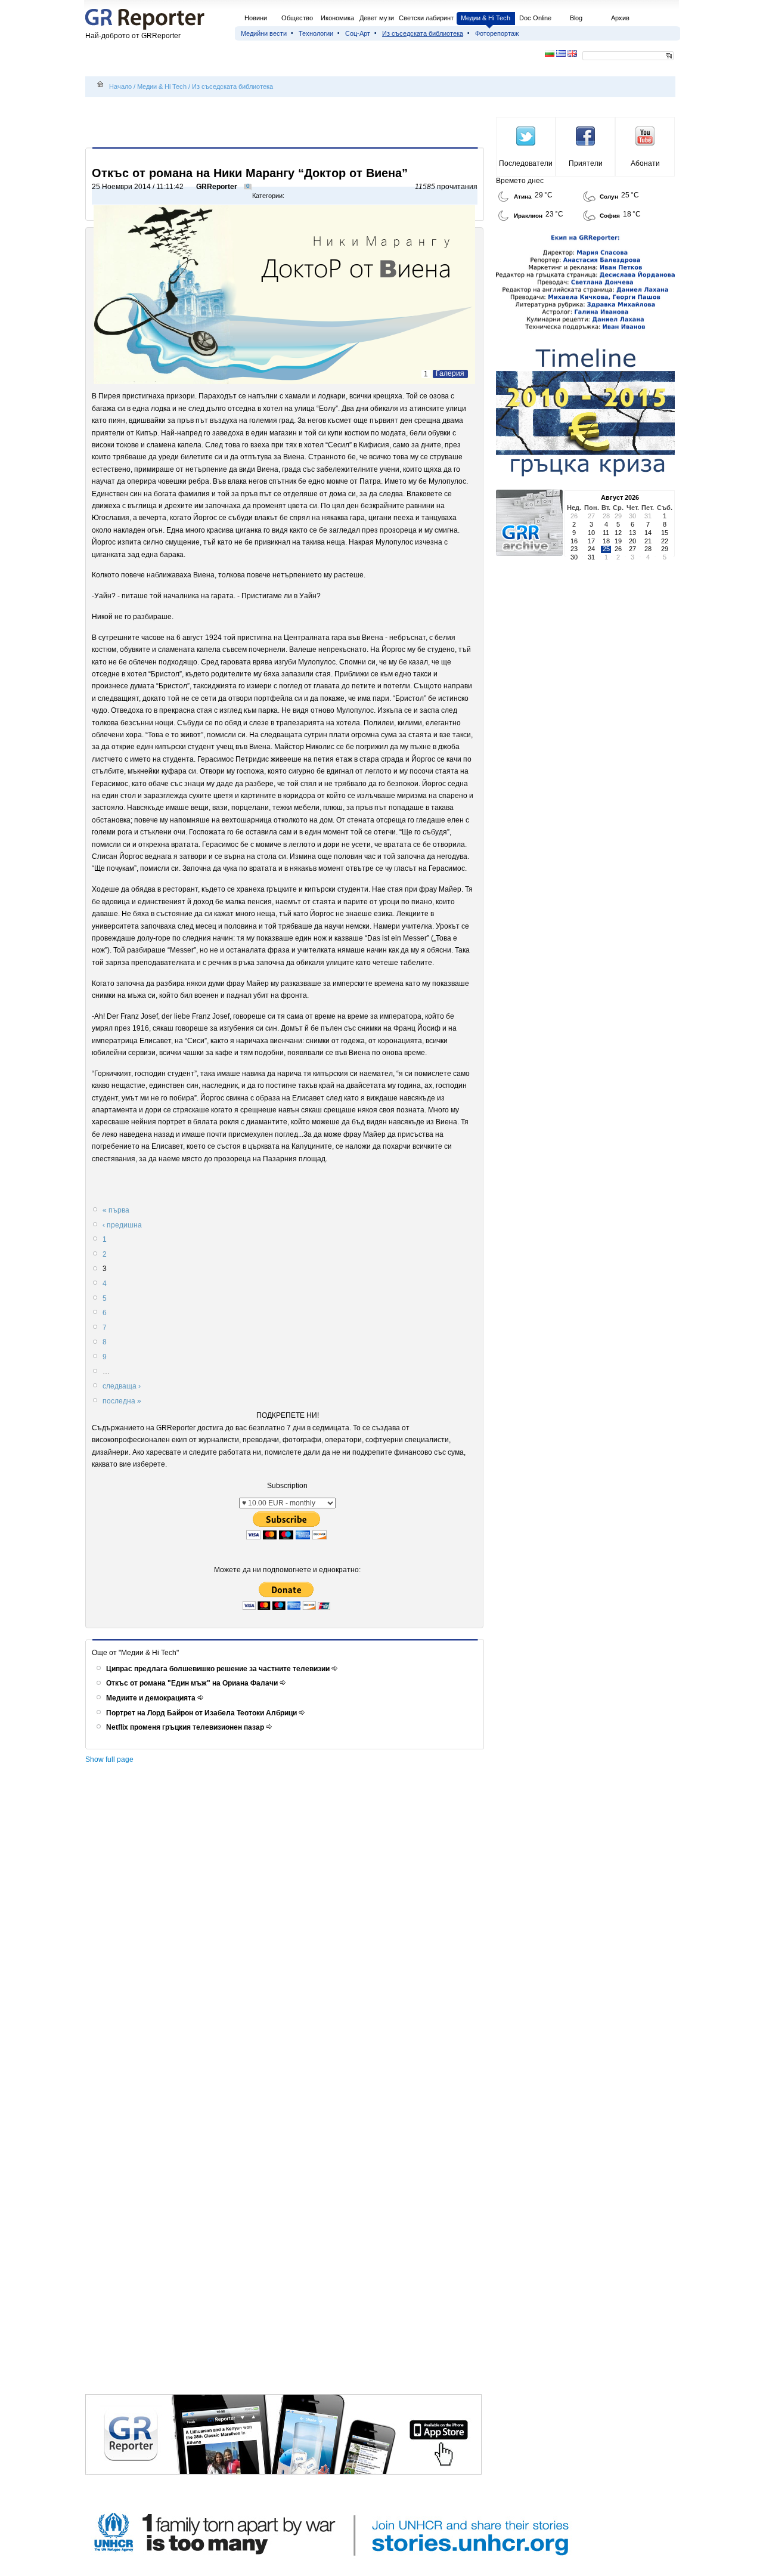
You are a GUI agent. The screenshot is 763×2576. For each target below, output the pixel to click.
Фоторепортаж (497, 33)
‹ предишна (122, 1225)
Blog (576, 18)
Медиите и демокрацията (152, 1698)
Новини (256, 18)
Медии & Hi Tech (486, 18)
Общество (297, 18)
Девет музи (377, 18)
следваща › (122, 1386)
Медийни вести (264, 33)
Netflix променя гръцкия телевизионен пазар (186, 1727)
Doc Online (535, 18)
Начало (120, 86)
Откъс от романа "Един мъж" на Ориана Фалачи (193, 1683)
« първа (116, 1210)
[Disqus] (286, 1934)
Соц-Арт (358, 33)
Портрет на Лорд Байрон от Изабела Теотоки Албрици (202, 1713)
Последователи (526, 163)
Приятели (586, 163)
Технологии (316, 33)
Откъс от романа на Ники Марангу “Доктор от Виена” (250, 173)
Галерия (450, 373)
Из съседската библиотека (423, 33)
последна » (122, 1401)
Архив (620, 18)
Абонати (645, 163)
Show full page (109, 1759)
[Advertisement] (287, 123)
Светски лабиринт (426, 18)
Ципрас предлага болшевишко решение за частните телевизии (219, 1669)
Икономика (337, 18)
